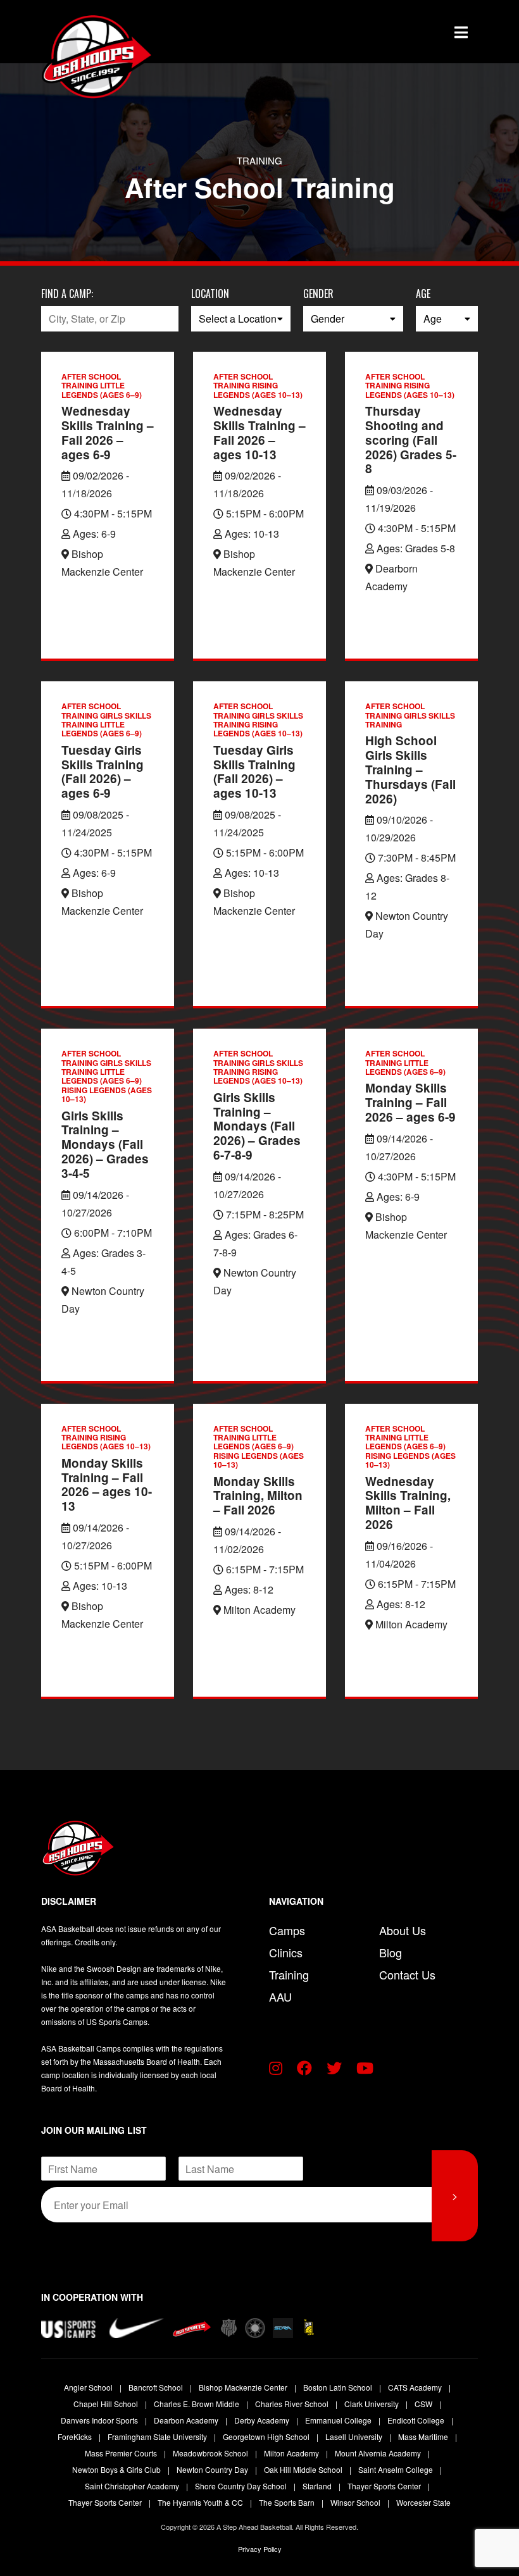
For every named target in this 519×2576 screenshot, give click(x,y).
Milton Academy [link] (292, 2453)
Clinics (286, 1952)
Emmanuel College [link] (339, 2420)
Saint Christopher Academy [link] (133, 2486)
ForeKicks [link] (76, 2437)
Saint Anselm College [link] (397, 2469)
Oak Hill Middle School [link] (304, 2469)
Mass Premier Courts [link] (122, 2453)
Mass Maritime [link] (424, 2437)
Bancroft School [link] (157, 2387)
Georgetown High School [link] (267, 2437)
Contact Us (407, 1974)
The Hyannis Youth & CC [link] (201, 2502)
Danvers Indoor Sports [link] (100, 2420)
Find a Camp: (67, 294)
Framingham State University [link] (158, 2437)
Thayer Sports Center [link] (385, 2486)
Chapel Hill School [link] (107, 2404)
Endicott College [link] (417, 2420)
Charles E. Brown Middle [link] (197, 2404)
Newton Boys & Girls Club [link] (117, 2469)
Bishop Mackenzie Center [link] (244, 2387)
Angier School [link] (89, 2387)
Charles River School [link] (293, 2404)
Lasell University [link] (355, 2437)
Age (423, 294)
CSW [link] (424, 2404)
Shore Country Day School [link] (242, 2486)
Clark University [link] (372, 2404)
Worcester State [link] (423, 2502)
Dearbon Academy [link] (187, 2420)
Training (289, 1974)
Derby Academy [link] (263, 2420)
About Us (403, 1930)
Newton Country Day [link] (213, 2469)
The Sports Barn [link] (288, 2502)
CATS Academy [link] (416, 2387)
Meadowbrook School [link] (211, 2453)
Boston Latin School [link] (339, 2387)
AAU (280, 1997)
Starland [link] (318, 2486)
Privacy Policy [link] (260, 2549)
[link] (70, 57)
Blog (391, 1952)
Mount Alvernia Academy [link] (379, 2453)
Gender (318, 294)
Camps (287, 1930)
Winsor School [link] (356, 2502)
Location (210, 294)
